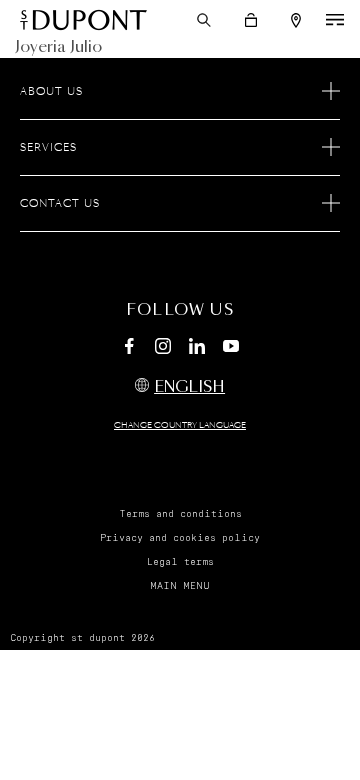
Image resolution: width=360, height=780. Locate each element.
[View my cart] (251, 20)
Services (48, 148)
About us (51, 92)
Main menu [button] (180, 586)
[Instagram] (163, 349)
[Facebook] (129, 349)
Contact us (60, 204)
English (189, 387)
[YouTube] (231, 347)
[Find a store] (296, 20)
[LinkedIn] (197, 349)
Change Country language (180, 426)
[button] (204, 20)
